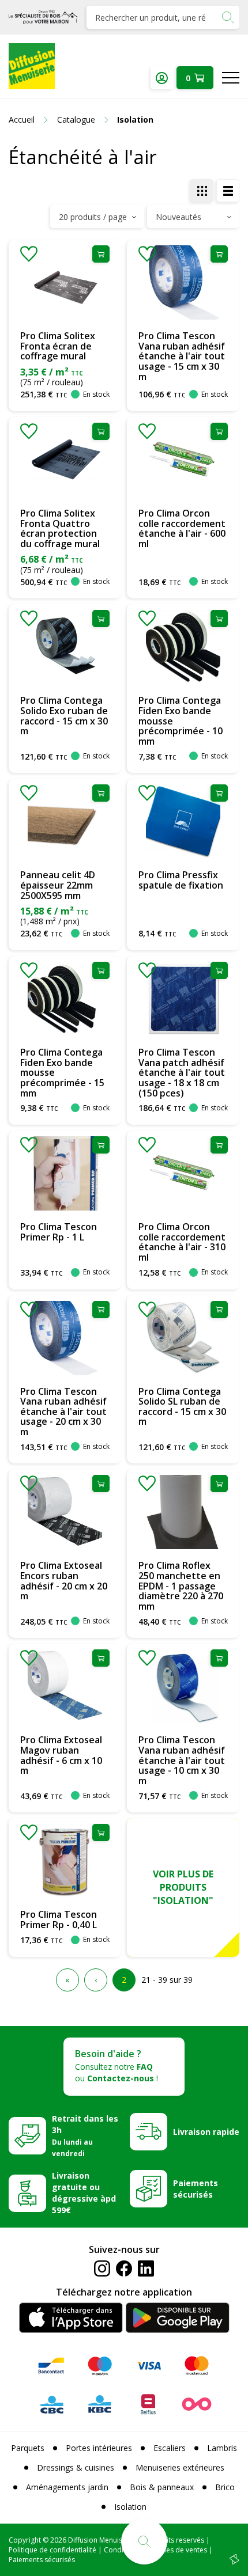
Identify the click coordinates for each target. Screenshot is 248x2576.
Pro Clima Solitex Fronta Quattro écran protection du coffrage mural (60, 528)
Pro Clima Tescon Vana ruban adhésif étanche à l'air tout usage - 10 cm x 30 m (182, 1760)
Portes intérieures (99, 2448)
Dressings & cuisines (76, 2467)
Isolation (130, 2507)
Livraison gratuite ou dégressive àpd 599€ (84, 2193)
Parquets (28, 2448)
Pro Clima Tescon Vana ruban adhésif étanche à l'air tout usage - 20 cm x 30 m (63, 1412)
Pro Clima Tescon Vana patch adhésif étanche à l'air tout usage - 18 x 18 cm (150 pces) (182, 1072)
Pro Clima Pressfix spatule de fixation (181, 880)
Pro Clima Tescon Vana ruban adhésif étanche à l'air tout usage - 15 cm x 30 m (182, 356)
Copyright (25, 2540)
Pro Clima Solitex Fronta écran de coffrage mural (58, 346)
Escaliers (170, 2448)
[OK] (228, 17)
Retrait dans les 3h (85, 2135)
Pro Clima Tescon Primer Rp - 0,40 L (59, 1919)
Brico (225, 2487)
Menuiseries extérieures (180, 2467)
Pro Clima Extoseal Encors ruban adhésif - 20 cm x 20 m (64, 1581)
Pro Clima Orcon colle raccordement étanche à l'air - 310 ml (182, 1242)
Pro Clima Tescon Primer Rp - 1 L (59, 1232)
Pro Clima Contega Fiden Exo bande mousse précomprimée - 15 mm (62, 1072)
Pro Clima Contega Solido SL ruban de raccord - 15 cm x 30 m (182, 1407)
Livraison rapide (206, 2132)
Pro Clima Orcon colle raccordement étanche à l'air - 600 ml (182, 528)
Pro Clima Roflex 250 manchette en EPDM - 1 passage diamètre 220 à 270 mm (181, 1585)
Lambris (222, 2448)
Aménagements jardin (67, 2487)
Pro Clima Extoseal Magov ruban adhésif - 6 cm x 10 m (61, 1755)
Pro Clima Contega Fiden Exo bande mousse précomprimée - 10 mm (181, 720)
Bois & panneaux (162, 2487)
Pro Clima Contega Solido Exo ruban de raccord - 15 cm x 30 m (64, 716)
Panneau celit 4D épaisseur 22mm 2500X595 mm (58, 885)
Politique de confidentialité (52, 2550)
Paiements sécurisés (196, 2189)
